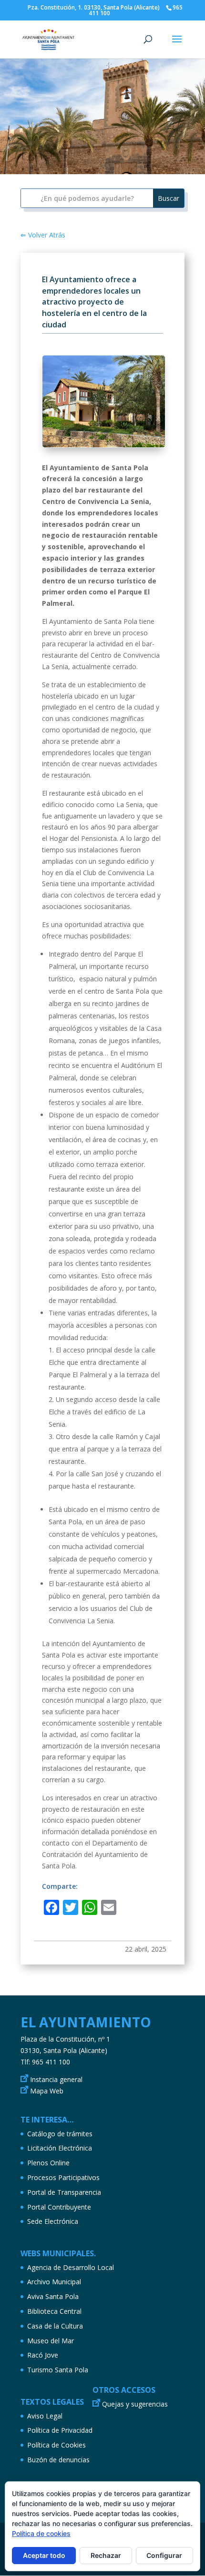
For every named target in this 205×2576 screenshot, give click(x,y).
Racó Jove (43, 2355)
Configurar (164, 2555)
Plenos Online (48, 2163)
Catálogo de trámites (60, 2134)
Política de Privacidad (60, 2430)
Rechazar (106, 2555)
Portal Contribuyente (59, 2207)
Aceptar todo (44, 2555)
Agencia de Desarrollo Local (71, 2267)
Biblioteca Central (54, 2311)
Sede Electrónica (53, 2221)
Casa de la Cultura (55, 2326)
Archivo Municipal (54, 2282)
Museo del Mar (51, 2341)
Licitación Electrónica (60, 2148)
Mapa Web (47, 2091)
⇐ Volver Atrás (43, 235)
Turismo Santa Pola (58, 2370)
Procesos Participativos (63, 2177)
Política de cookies (41, 2533)
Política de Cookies (56, 2445)
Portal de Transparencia (64, 2192)
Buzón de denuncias (58, 2460)
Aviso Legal (45, 2416)
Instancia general (56, 2079)
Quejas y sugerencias (135, 2404)
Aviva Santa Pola (53, 2296)
